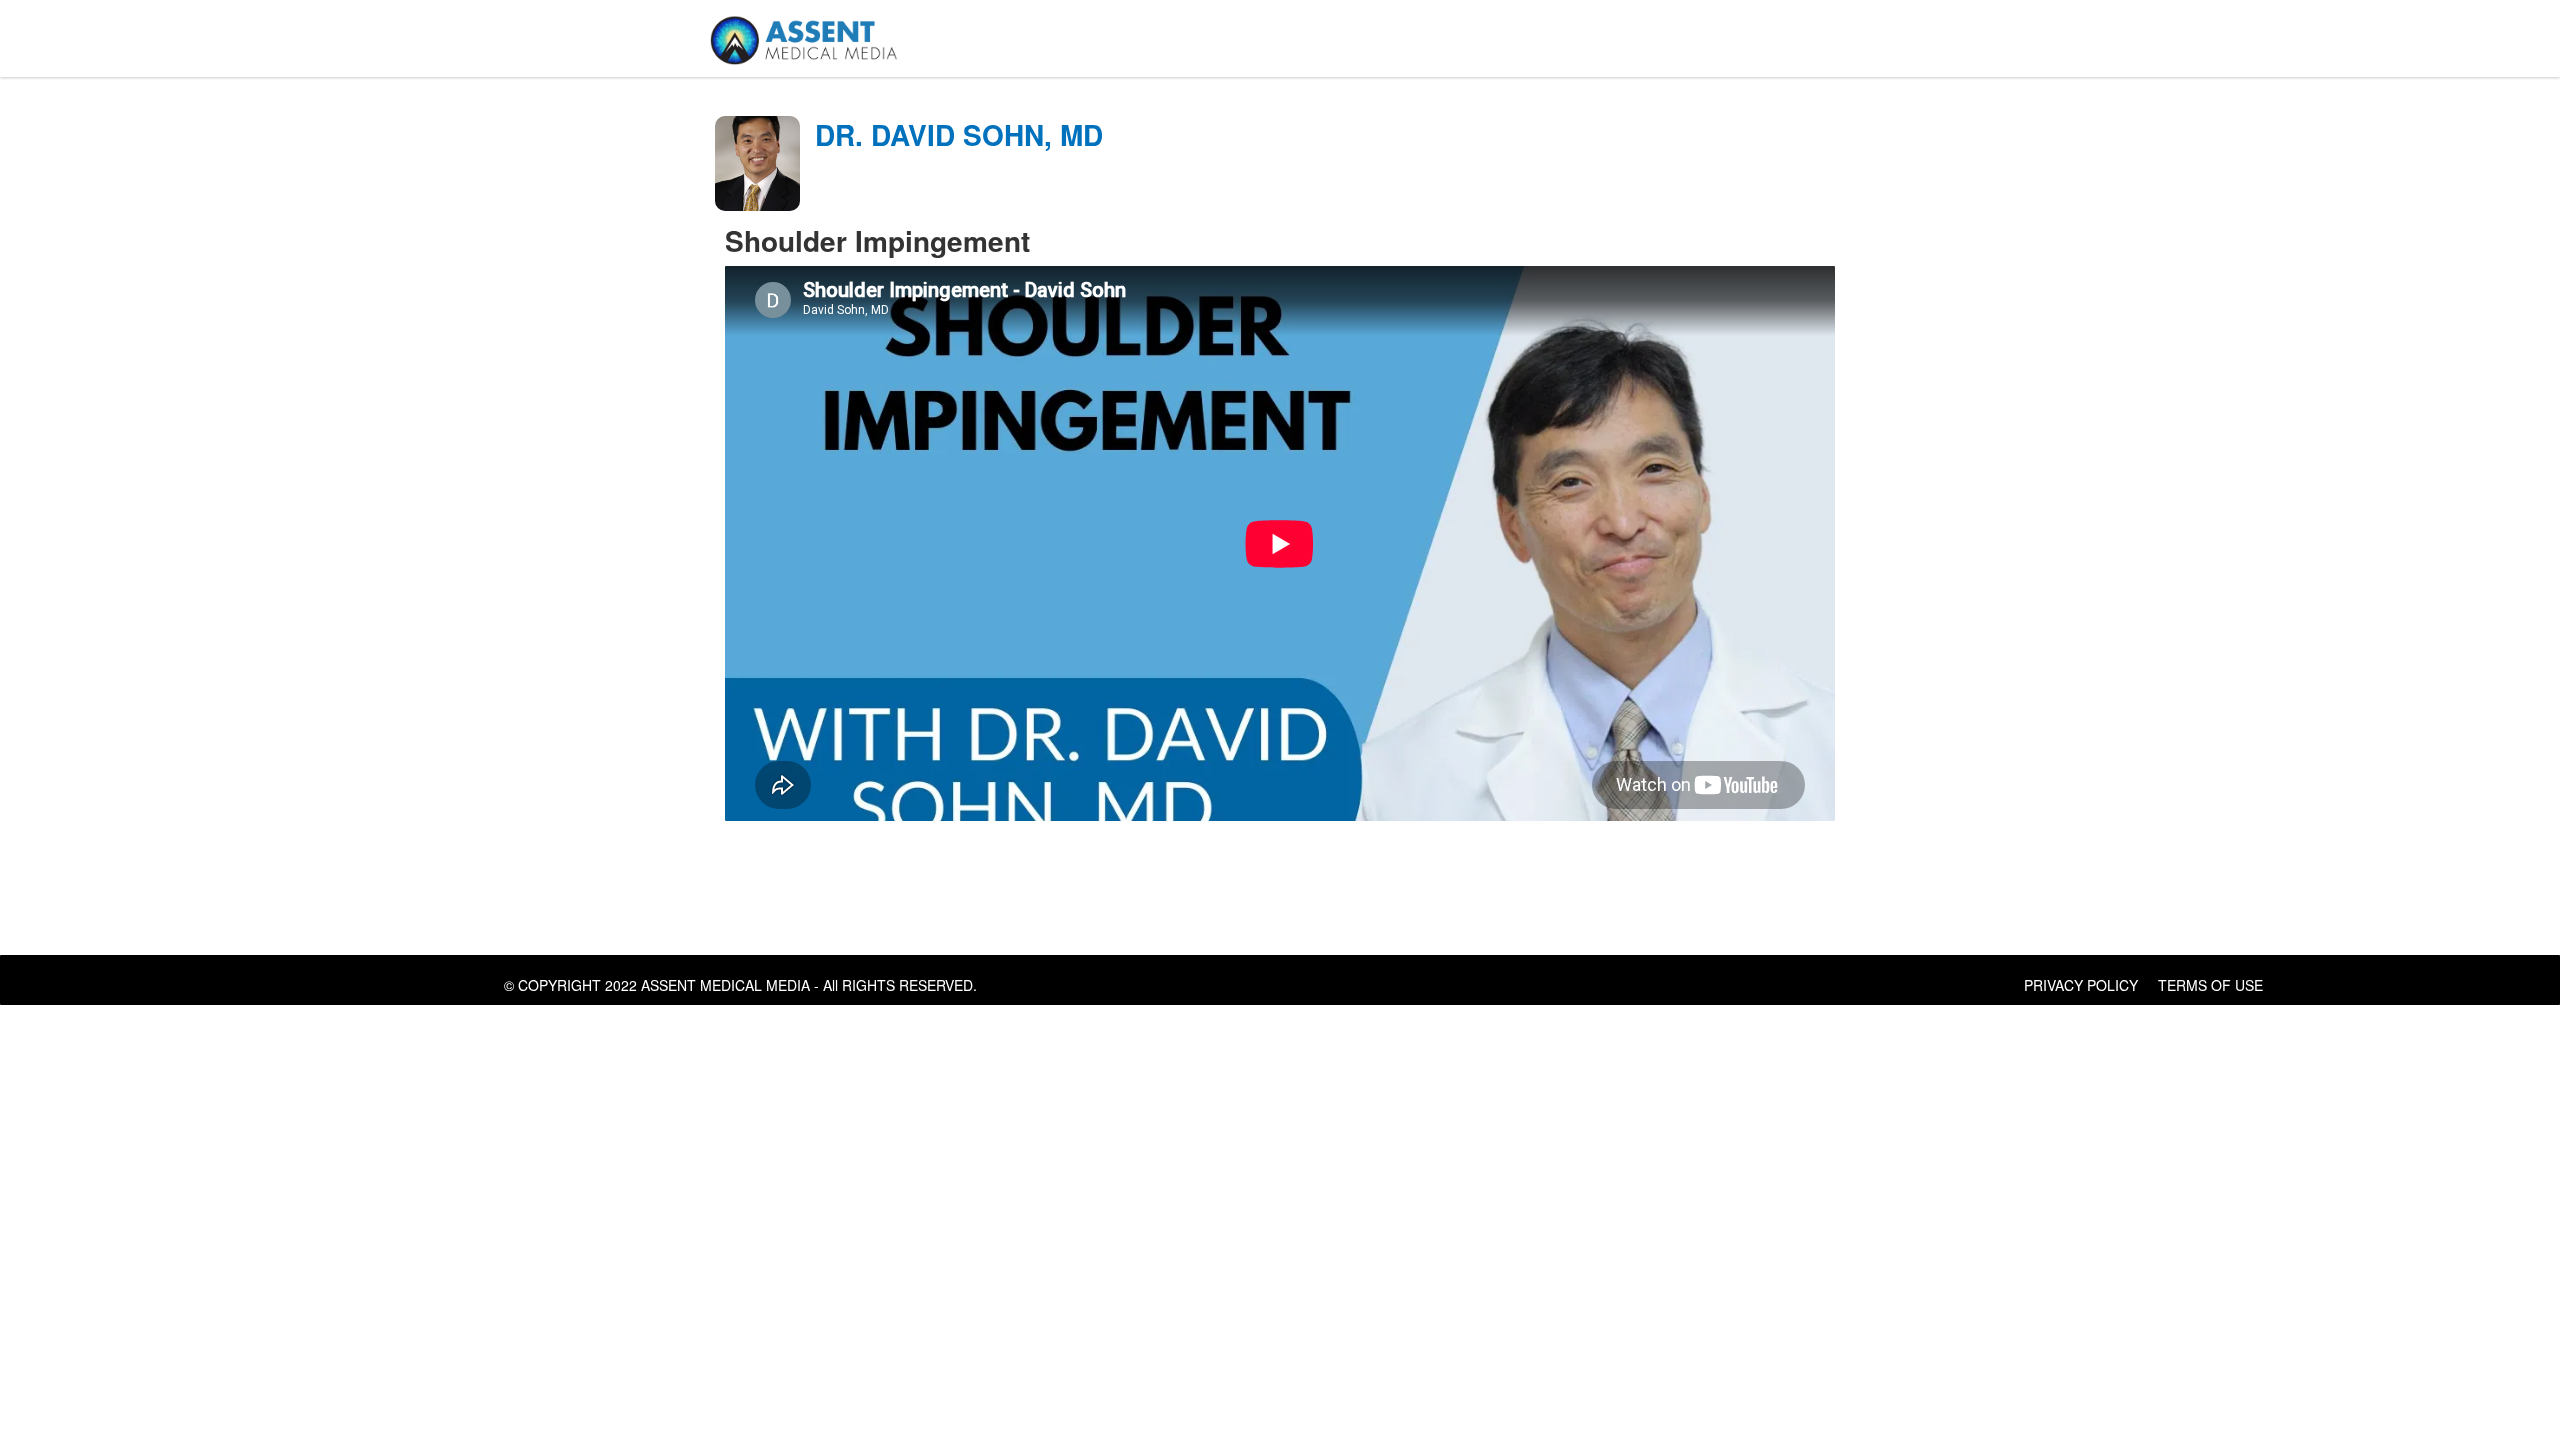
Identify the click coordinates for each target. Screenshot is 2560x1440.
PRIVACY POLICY (2081, 985)
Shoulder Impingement (877, 241)
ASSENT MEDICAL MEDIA (725, 985)
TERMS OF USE (2210, 985)
